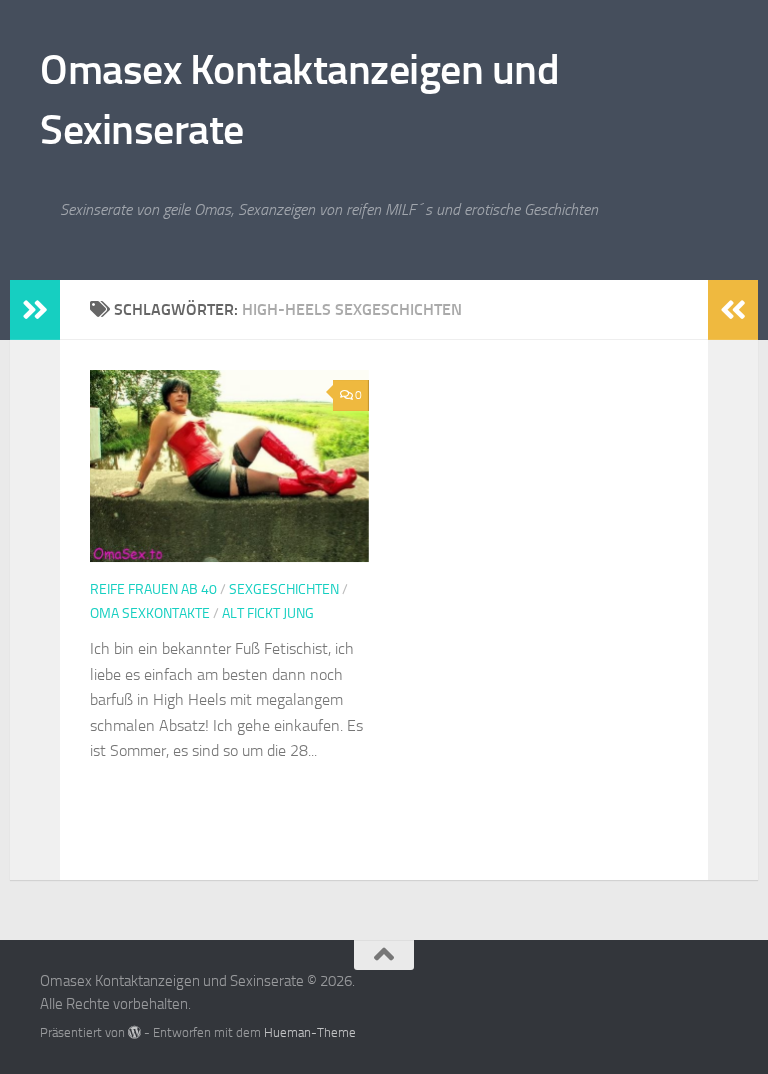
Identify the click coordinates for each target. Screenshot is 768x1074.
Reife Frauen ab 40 (153, 589)
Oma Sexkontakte (150, 613)
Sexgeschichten (284, 589)
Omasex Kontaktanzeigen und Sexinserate (299, 100)
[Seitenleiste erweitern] (35, 310)
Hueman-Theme (310, 1032)
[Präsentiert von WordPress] (134, 1032)
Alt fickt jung (268, 613)
